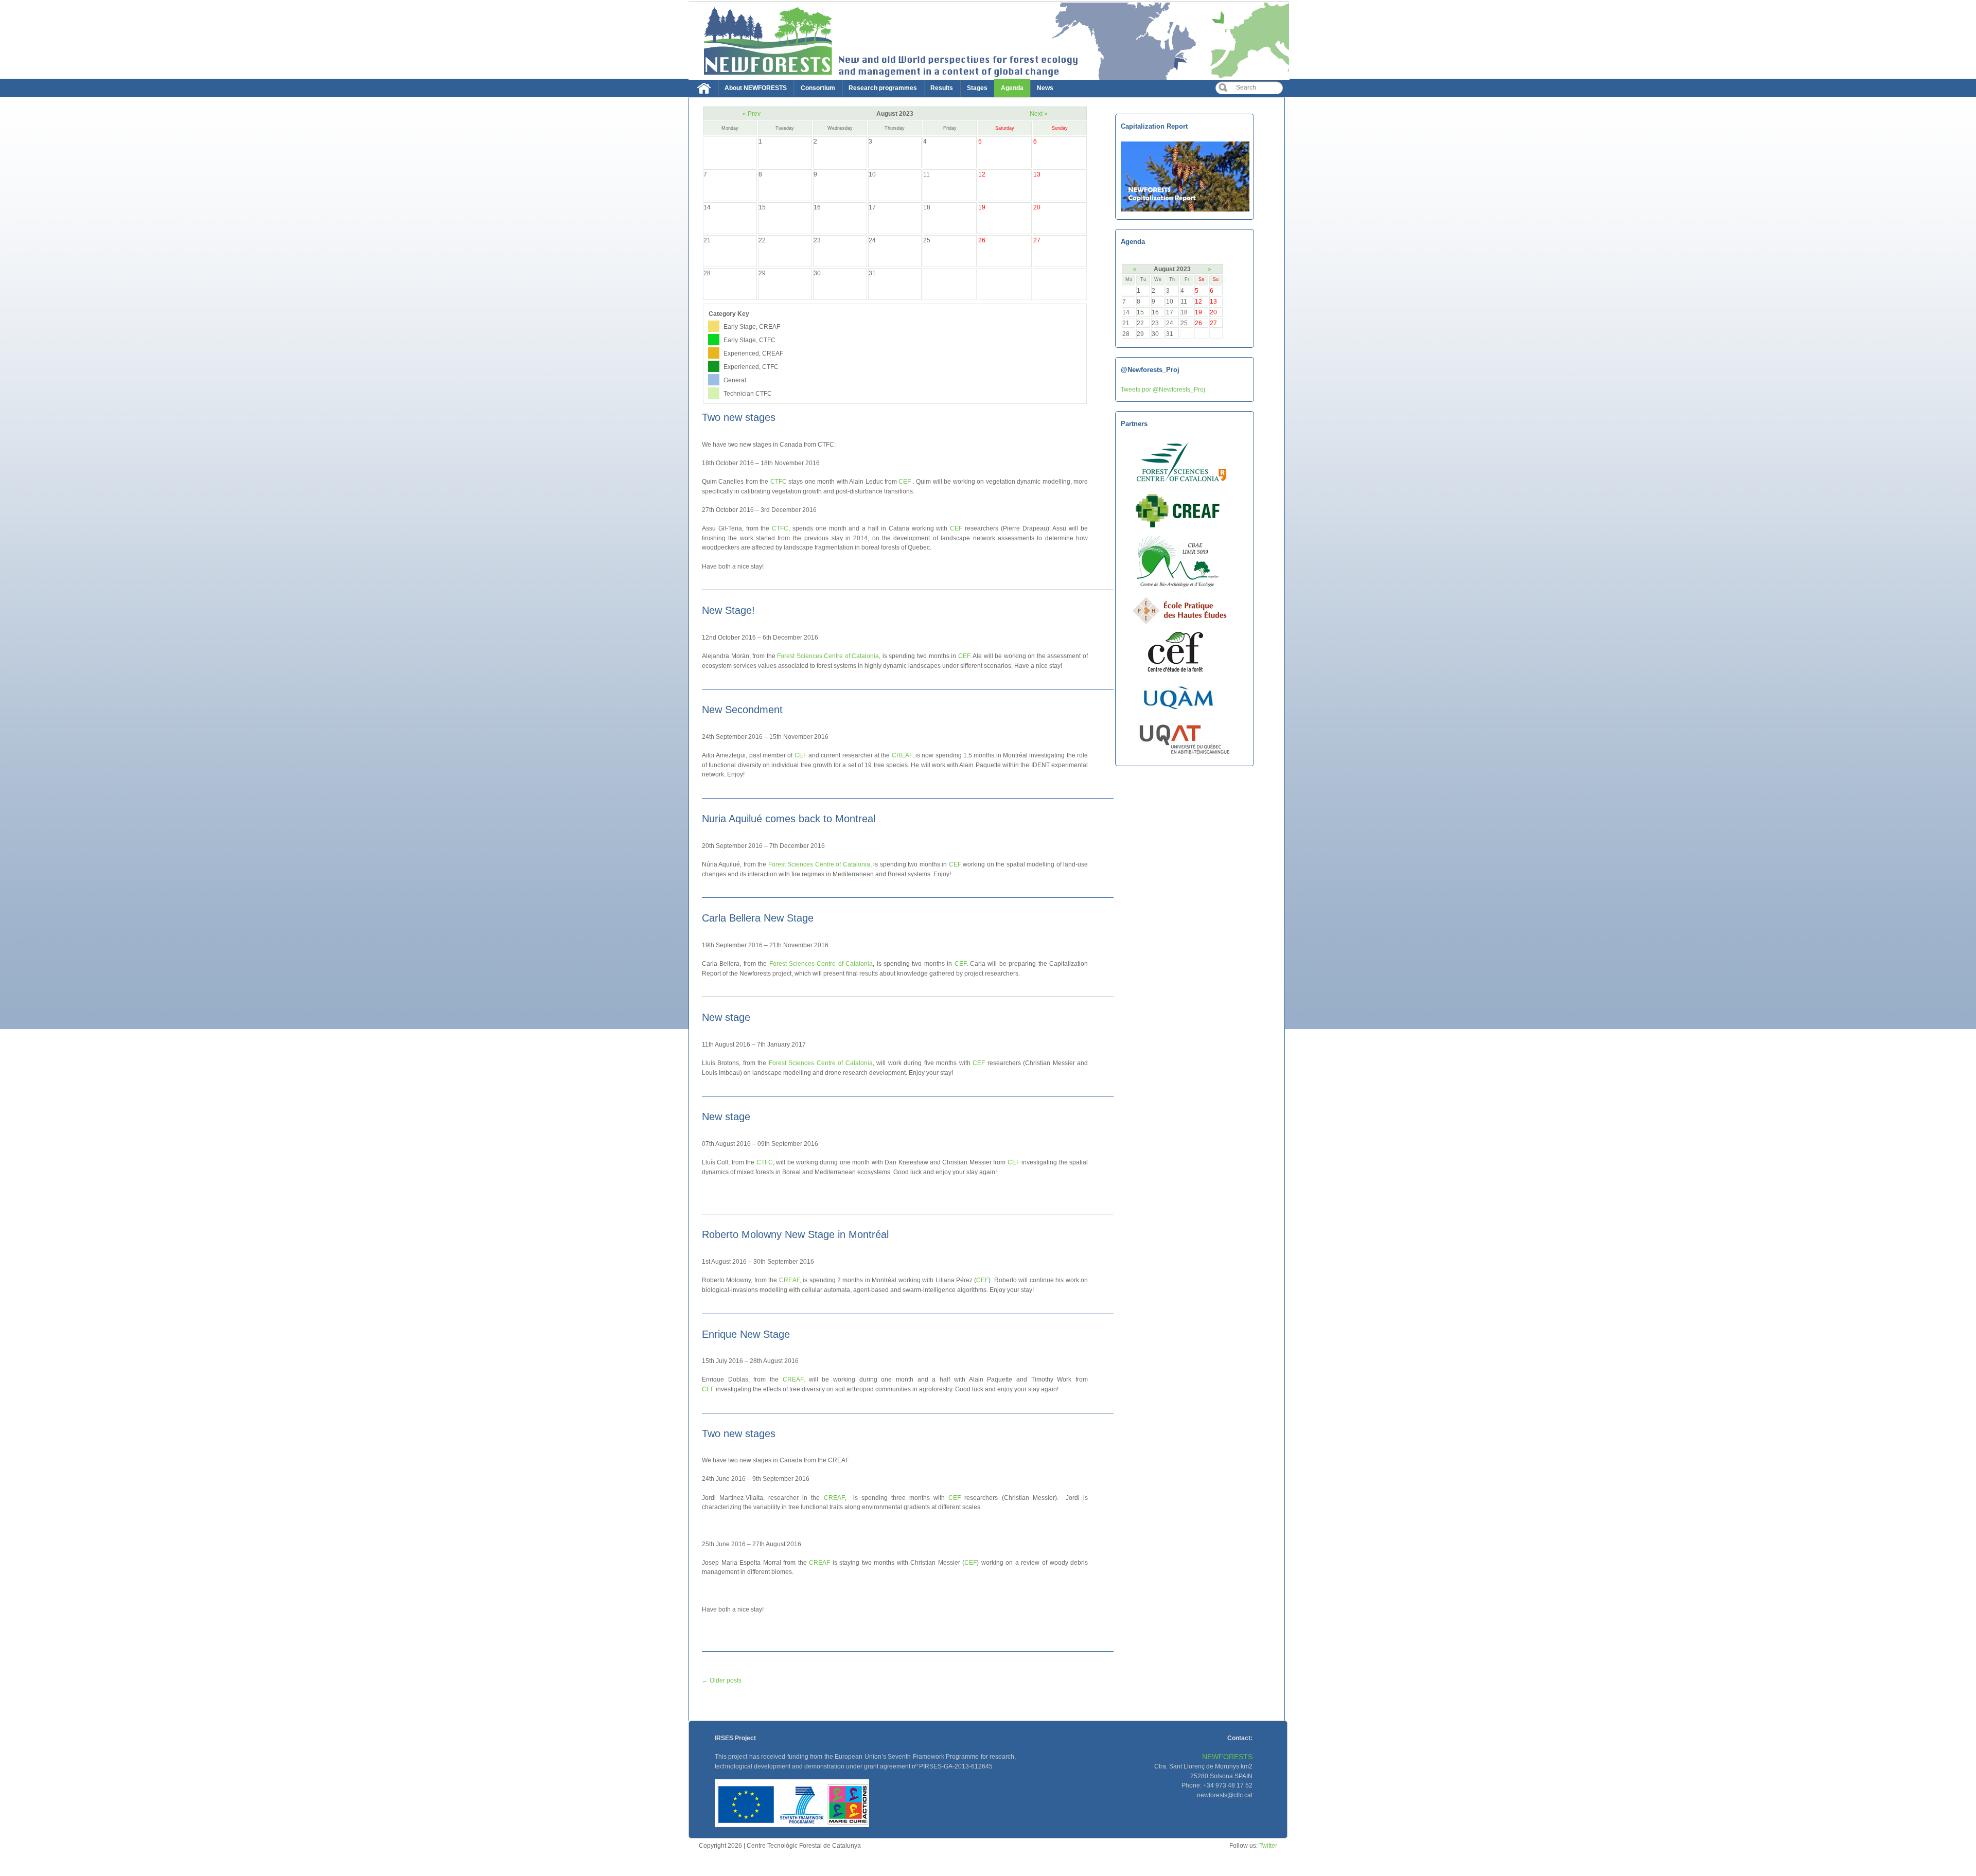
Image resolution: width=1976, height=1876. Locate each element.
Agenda (1012, 88)
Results (942, 88)
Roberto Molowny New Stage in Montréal (795, 1234)
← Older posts (722, 1680)
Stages (977, 88)
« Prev (752, 113)
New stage (726, 1017)
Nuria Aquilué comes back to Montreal (789, 819)
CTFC (779, 481)
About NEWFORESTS (756, 88)
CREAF (902, 755)
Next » (1039, 113)
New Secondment (742, 710)
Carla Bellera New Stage (758, 918)
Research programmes (883, 88)
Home (707, 91)
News (1045, 88)
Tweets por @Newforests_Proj (1163, 389)
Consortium (818, 88)
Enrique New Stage (746, 1334)
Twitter (1268, 1845)
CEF (905, 481)
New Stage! (728, 610)
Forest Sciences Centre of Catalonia (828, 656)
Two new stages (739, 417)
